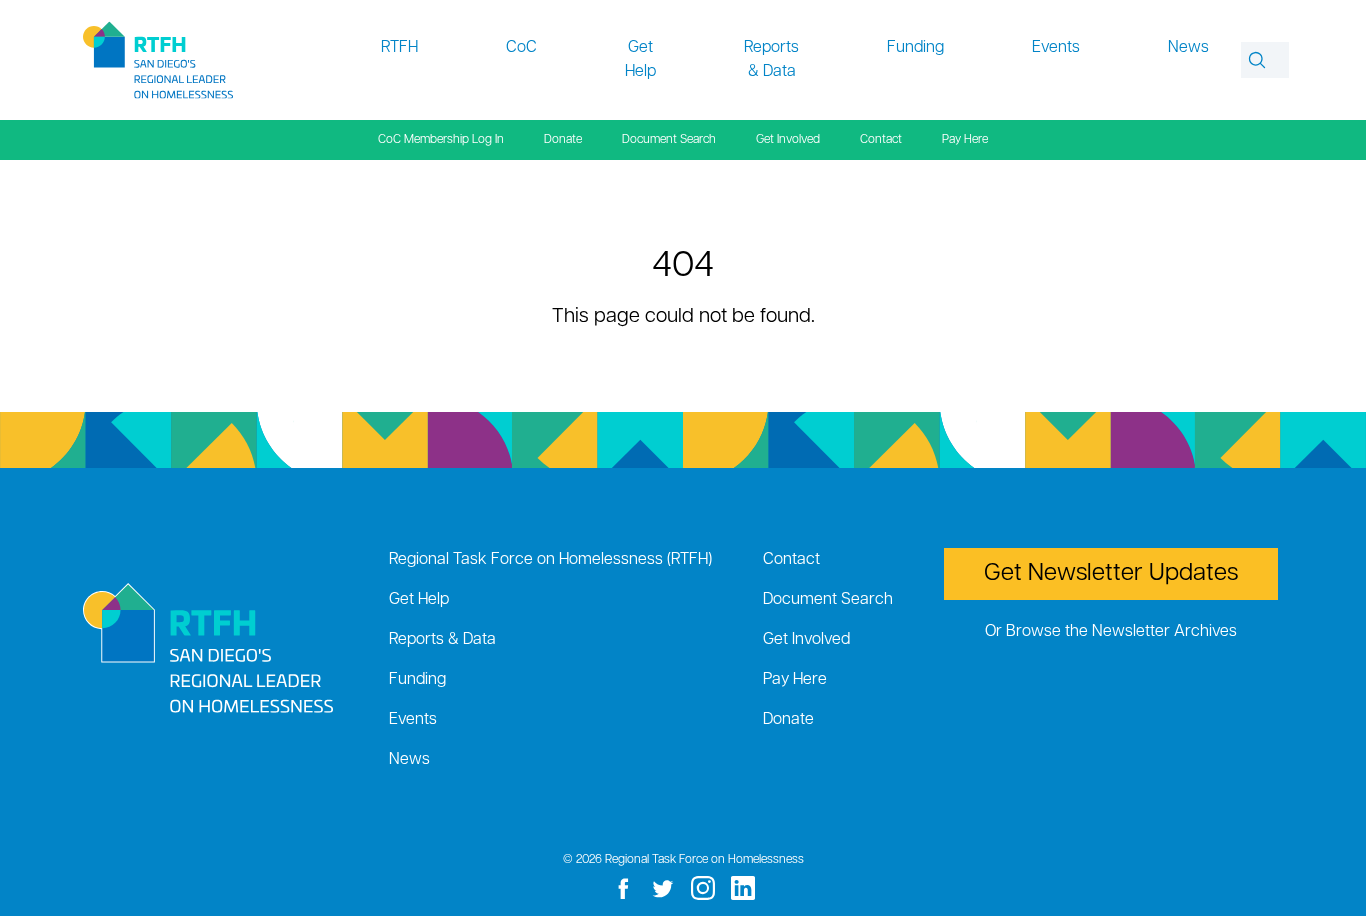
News (1188, 48)
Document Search (669, 140)
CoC (521, 48)
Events (1056, 48)
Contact (881, 140)
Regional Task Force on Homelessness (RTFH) (550, 560)
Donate (563, 140)
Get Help (640, 60)
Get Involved (788, 140)
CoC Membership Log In (441, 140)
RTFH (399, 48)
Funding (915, 48)
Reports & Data (771, 60)
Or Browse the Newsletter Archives (1111, 632)
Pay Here (965, 140)
